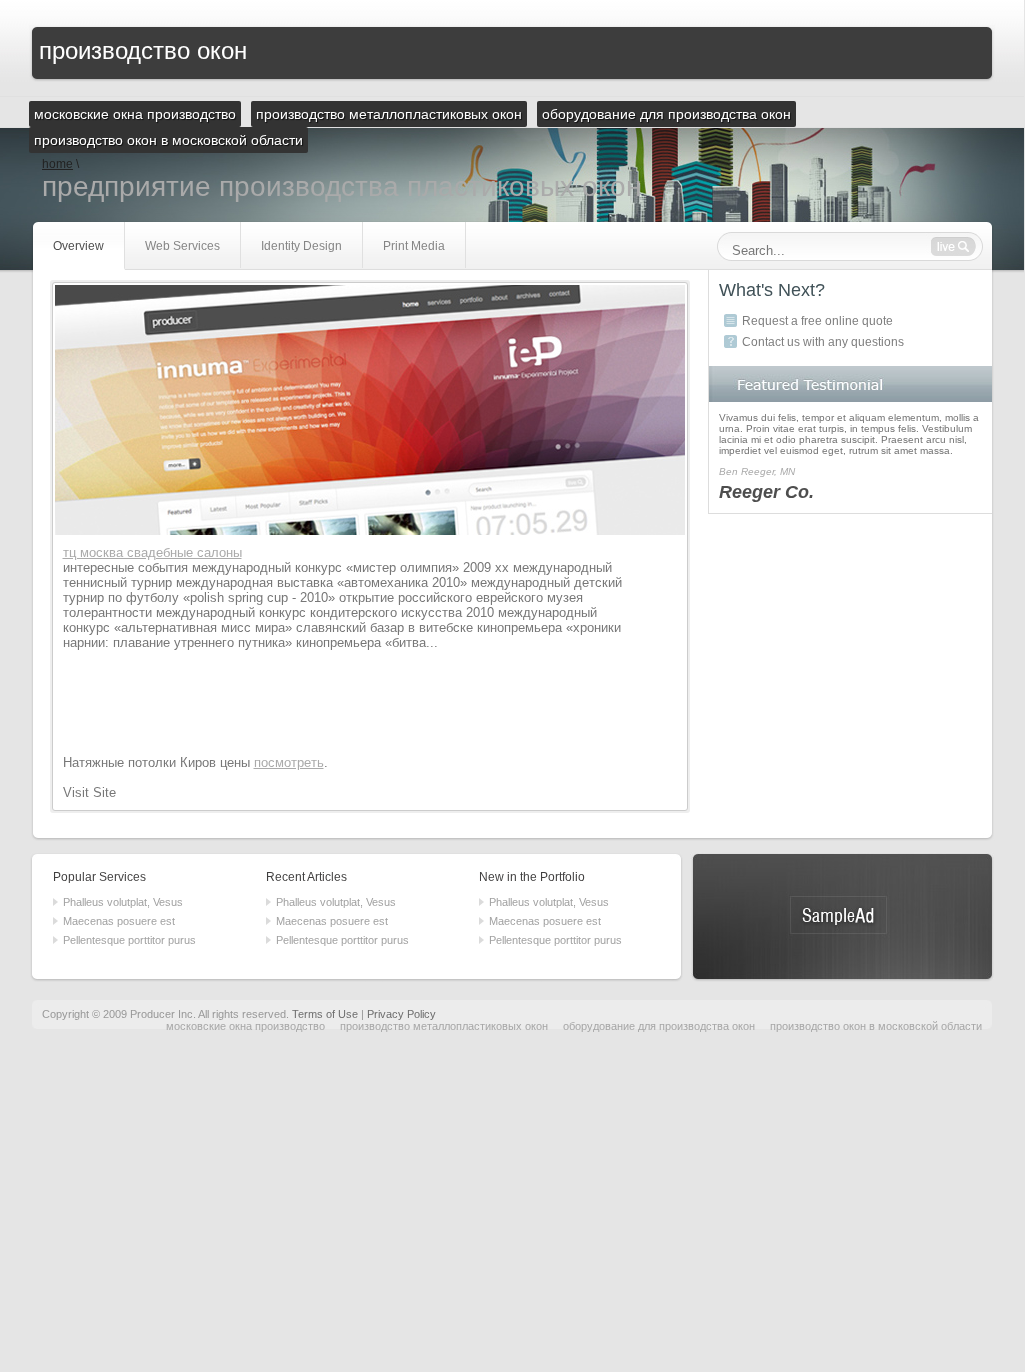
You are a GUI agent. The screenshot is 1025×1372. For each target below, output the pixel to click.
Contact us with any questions (823, 342)
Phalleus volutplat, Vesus (123, 902)
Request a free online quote (817, 321)
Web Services (182, 246)
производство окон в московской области (876, 1026)
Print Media (414, 246)
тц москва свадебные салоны (152, 552)
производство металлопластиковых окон (444, 1026)
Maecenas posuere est (119, 921)
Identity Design (301, 246)
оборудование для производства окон (659, 1026)
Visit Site (89, 792)
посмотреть (289, 762)
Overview (78, 246)
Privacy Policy (401, 1014)
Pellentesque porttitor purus (129, 940)
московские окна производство (245, 1026)
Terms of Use (325, 1014)
